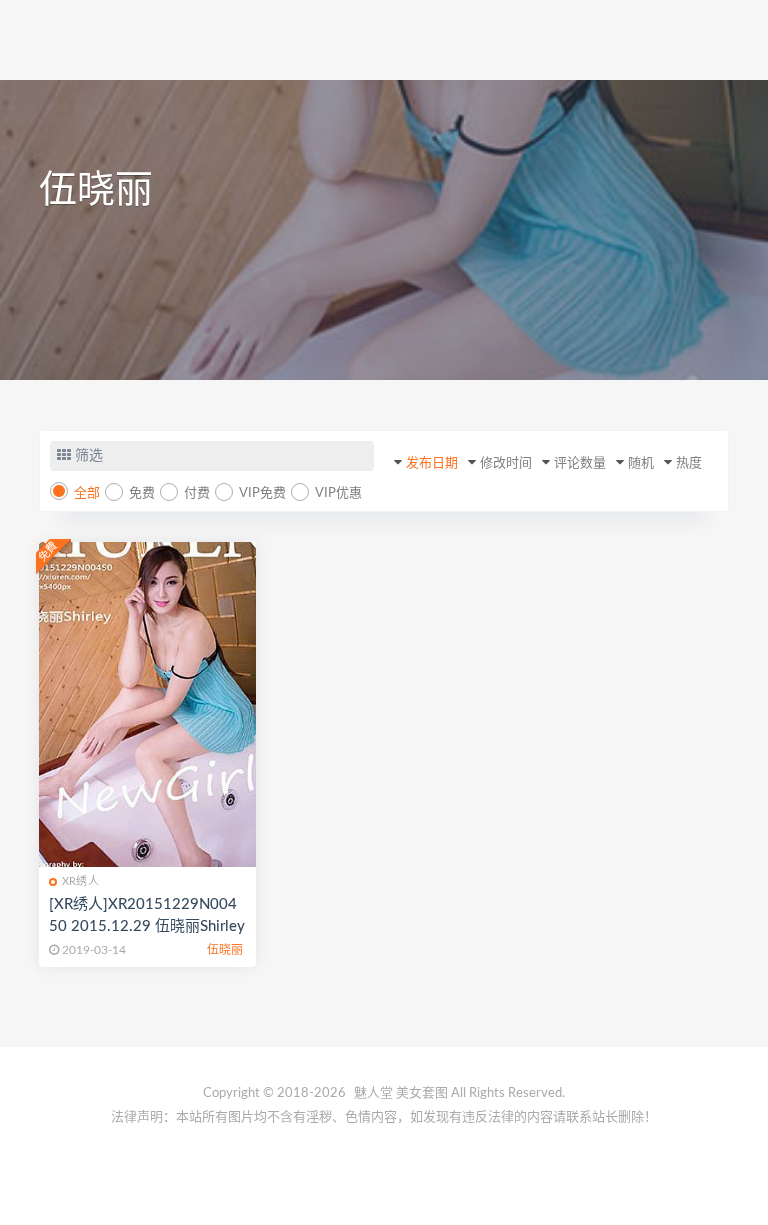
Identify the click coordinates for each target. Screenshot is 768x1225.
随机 (641, 463)
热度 (689, 463)
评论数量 (580, 463)
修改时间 (506, 463)
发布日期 (432, 463)
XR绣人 (80, 881)
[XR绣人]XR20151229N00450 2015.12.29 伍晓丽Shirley (147, 915)
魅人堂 (373, 1093)
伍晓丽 (225, 950)
